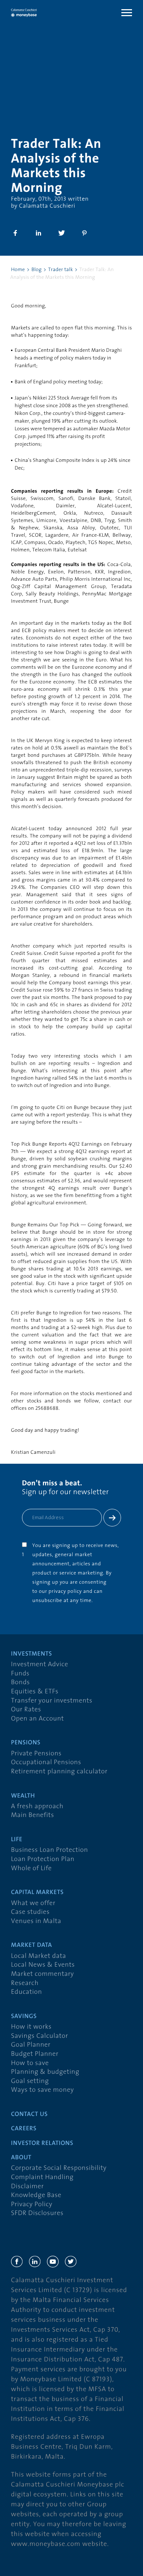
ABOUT (21, 2158)
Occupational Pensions (46, 1763)
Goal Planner (31, 2045)
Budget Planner (35, 2054)
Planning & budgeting (45, 2072)
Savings (24, 2017)
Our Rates (26, 1710)
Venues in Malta (36, 1921)
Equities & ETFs (35, 1692)
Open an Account (37, 1719)
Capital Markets (37, 1893)
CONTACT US (29, 2115)
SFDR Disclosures (37, 2213)
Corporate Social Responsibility (59, 2168)
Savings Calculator (40, 2036)
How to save (30, 2063)
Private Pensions (36, 1754)
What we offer (33, 1903)
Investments (32, 1654)
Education (27, 1992)
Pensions (26, 1743)
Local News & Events (43, 1965)
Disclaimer (27, 2187)
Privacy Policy (32, 2205)
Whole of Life (31, 1869)
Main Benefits (32, 1815)
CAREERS (24, 2129)
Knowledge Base (36, 2195)
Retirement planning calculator (59, 1772)
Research (25, 1983)
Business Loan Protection (49, 1850)
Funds (20, 1674)
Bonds (21, 1683)
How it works (31, 2027)
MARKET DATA (32, 1946)
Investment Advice (40, 1665)
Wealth (23, 1796)
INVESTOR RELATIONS (42, 2144)
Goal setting (30, 2081)
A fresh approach (37, 1807)
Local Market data (38, 1956)
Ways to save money (42, 2090)
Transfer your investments (52, 1701)
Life (17, 1840)
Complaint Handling (42, 2177)
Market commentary (43, 1974)
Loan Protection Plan (43, 1859)
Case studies (30, 1912)
